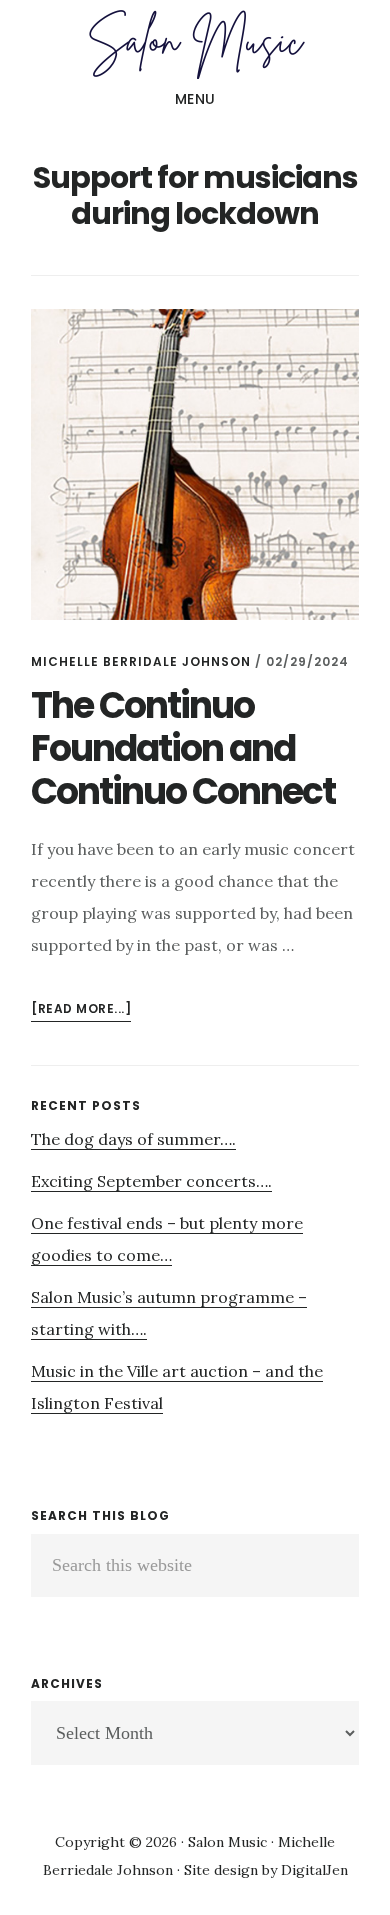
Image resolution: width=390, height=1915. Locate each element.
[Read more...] (81, 1010)
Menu (195, 99)
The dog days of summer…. (133, 1139)
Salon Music (195, 44)
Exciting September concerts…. (151, 1181)
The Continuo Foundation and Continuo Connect (183, 748)
